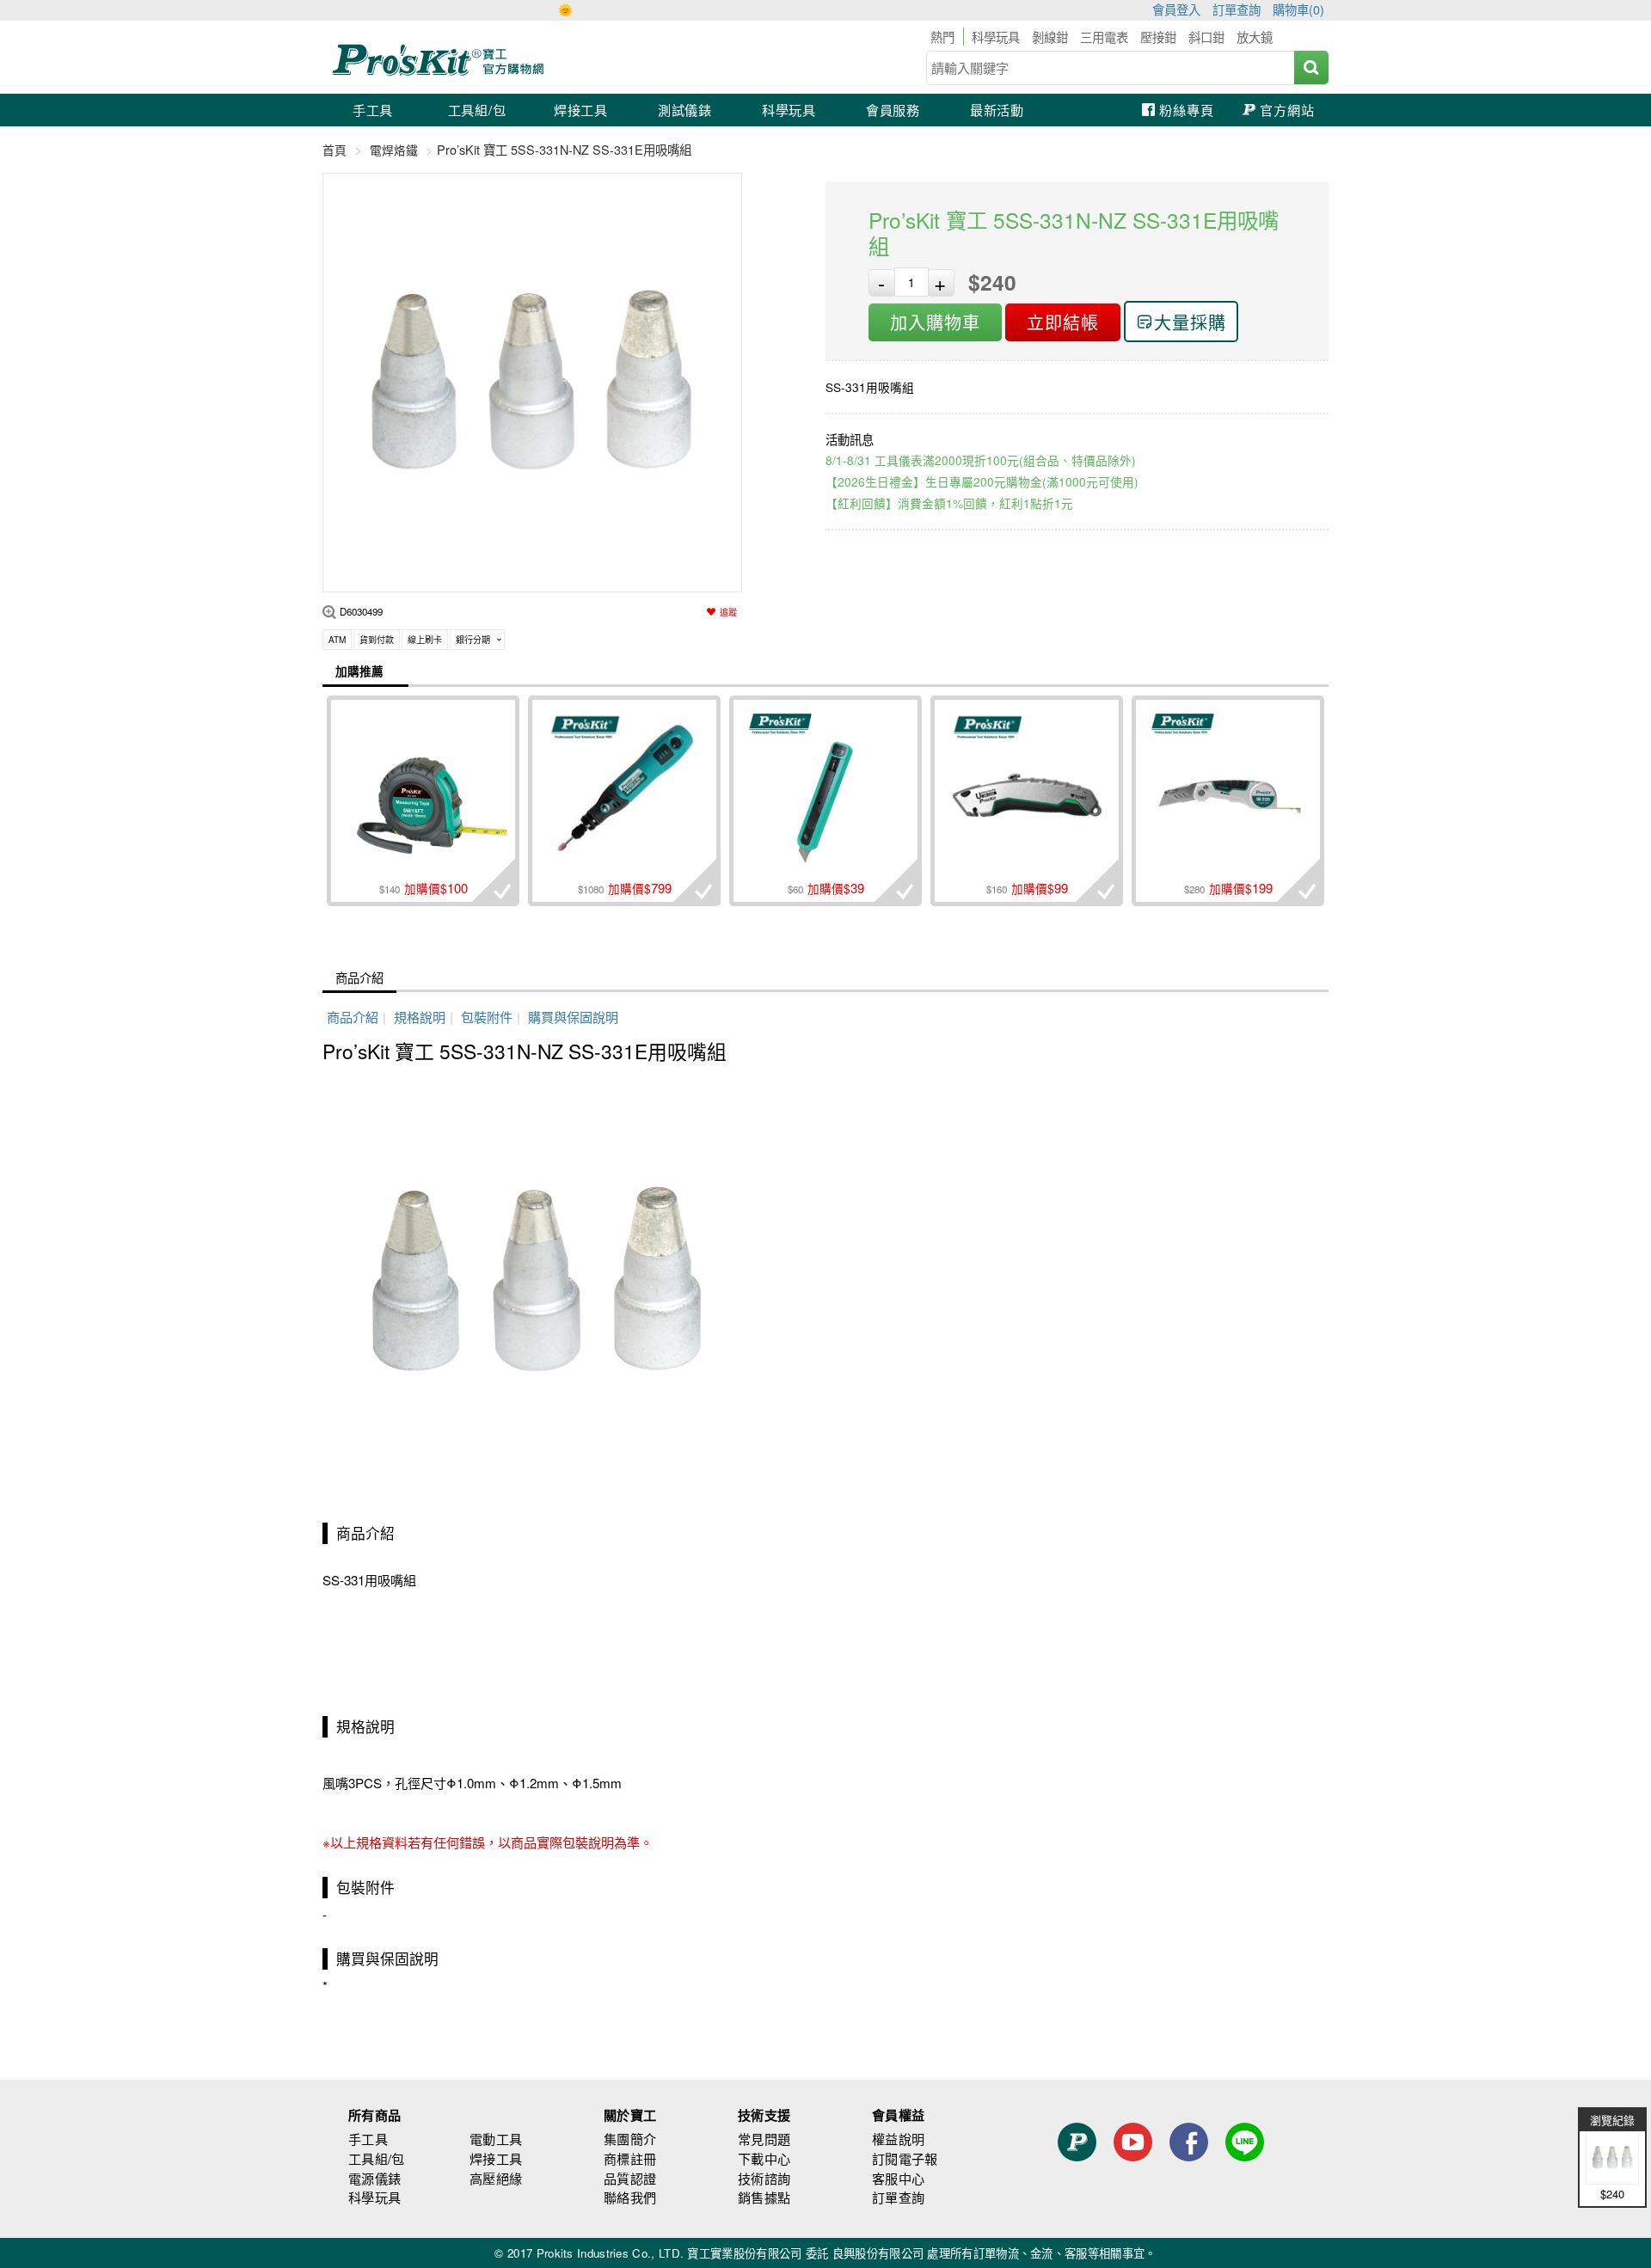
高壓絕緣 (496, 2178)
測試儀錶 (685, 110)
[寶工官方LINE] (1245, 2173)
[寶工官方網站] (1077, 2173)
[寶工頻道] (1133, 2173)
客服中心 (898, 2178)
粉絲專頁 (1186, 110)
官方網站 (1287, 110)
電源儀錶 (374, 2178)
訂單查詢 (1237, 9)
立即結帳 (1063, 322)
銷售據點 (764, 2197)
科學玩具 (996, 37)
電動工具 (496, 2139)
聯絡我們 (630, 2197)
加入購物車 (935, 322)
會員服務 (893, 110)
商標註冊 (630, 2158)
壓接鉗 (1158, 37)
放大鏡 (1255, 37)
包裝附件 (487, 1017)
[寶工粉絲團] (1189, 2173)
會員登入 (1176, 9)
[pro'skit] (441, 73)
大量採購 (1190, 322)
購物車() (1298, 9)
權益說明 (898, 2139)
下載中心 (764, 2158)
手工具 (373, 110)
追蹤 (728, 612)
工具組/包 (477, 110)
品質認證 (630, 2178)
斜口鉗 (1206, 37)
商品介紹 (359, 977)
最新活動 (997, 110)
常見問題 (764, 2139)
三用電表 (1104, 37)
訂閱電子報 (905, 2158)
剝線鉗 (1050, 37)
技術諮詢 (764, 2178)
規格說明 (420, 1017)
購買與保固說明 (573, 1017)
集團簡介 (630, 2139)
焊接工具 (581, 110)
